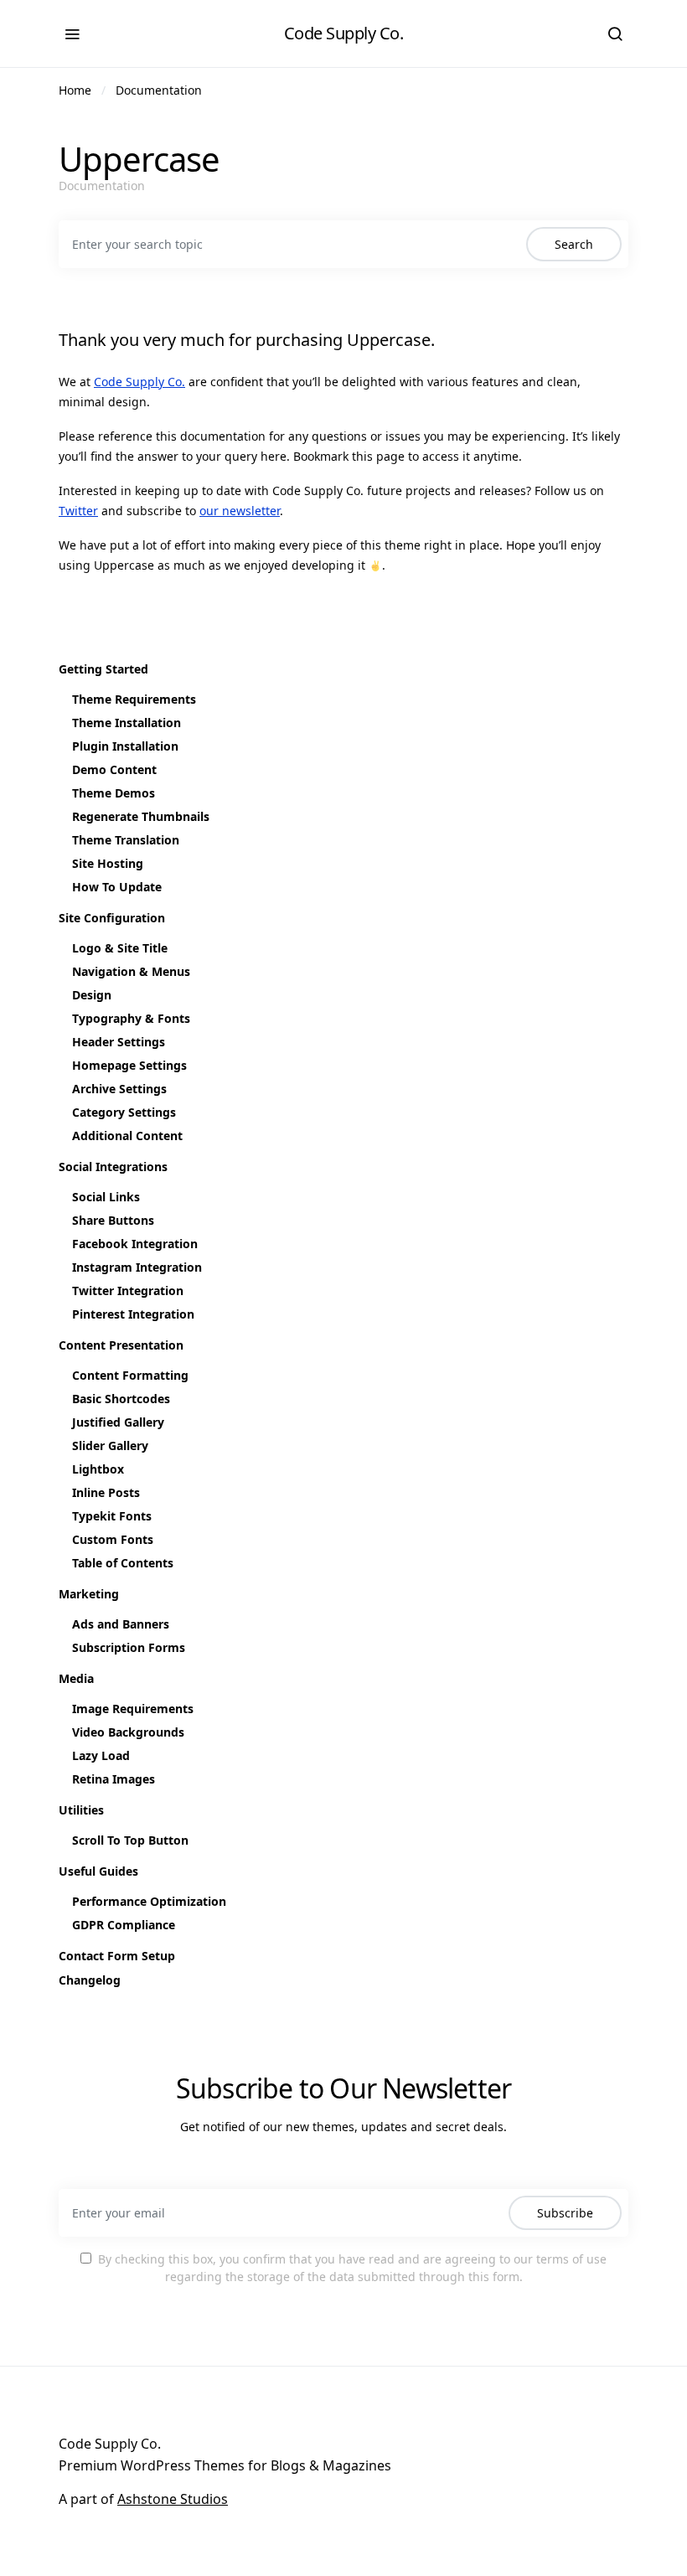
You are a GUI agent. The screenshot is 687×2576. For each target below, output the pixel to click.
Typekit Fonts (112, 1516)
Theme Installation (127, 723)
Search (574, 244)
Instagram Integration (137, 1267)
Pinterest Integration (133, 1314)
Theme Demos (114, 793)
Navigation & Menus (131, 971)
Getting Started (103, 669)
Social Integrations (113, 1167)
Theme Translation (126, 840)
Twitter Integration (128, 1291)
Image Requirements (133, 1709)
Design (92, 995)
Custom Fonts (113, 1539)
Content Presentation (121, 1345)
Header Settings (119, 1042)
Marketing (89, 1594)
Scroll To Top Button (130, 1840)
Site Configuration (112, 918)
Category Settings (124, 1112)
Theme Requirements (134, 699)
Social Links (106, 1197)
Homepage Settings (129, 1065)
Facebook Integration (135, 1244)
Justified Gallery (118, 1422)
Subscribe (565, 2213)
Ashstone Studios (173, 2499)
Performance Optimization (149, 1901)
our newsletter (240, 511)
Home (75, 90)
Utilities (81, 1810)
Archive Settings (119, 1089)
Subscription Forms (129, 1647)
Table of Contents (123, 1563)
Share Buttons (113, 1220)
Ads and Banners (121, 1624)
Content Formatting (130, 1375)
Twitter (78, 511)
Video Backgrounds (128, 1732)
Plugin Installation (125, 746)
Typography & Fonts (131, 1018)
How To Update (117, 887)
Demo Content (114, 769)
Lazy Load (101, 1755)
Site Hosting (108, 863)
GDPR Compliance (124, 1925)
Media (76, 1678)
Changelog (90, 1980)
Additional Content (127, 1136)
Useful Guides (98, 1871)
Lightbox (98, 1469)
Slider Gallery (110, 1445)
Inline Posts (106, 1492)
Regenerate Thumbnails (141, 816)
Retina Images (114, 1779)
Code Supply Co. (344, 33)
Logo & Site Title (120, 948)
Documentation (159, 90)
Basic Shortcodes (121, 1399)
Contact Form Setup (117, 1956)
